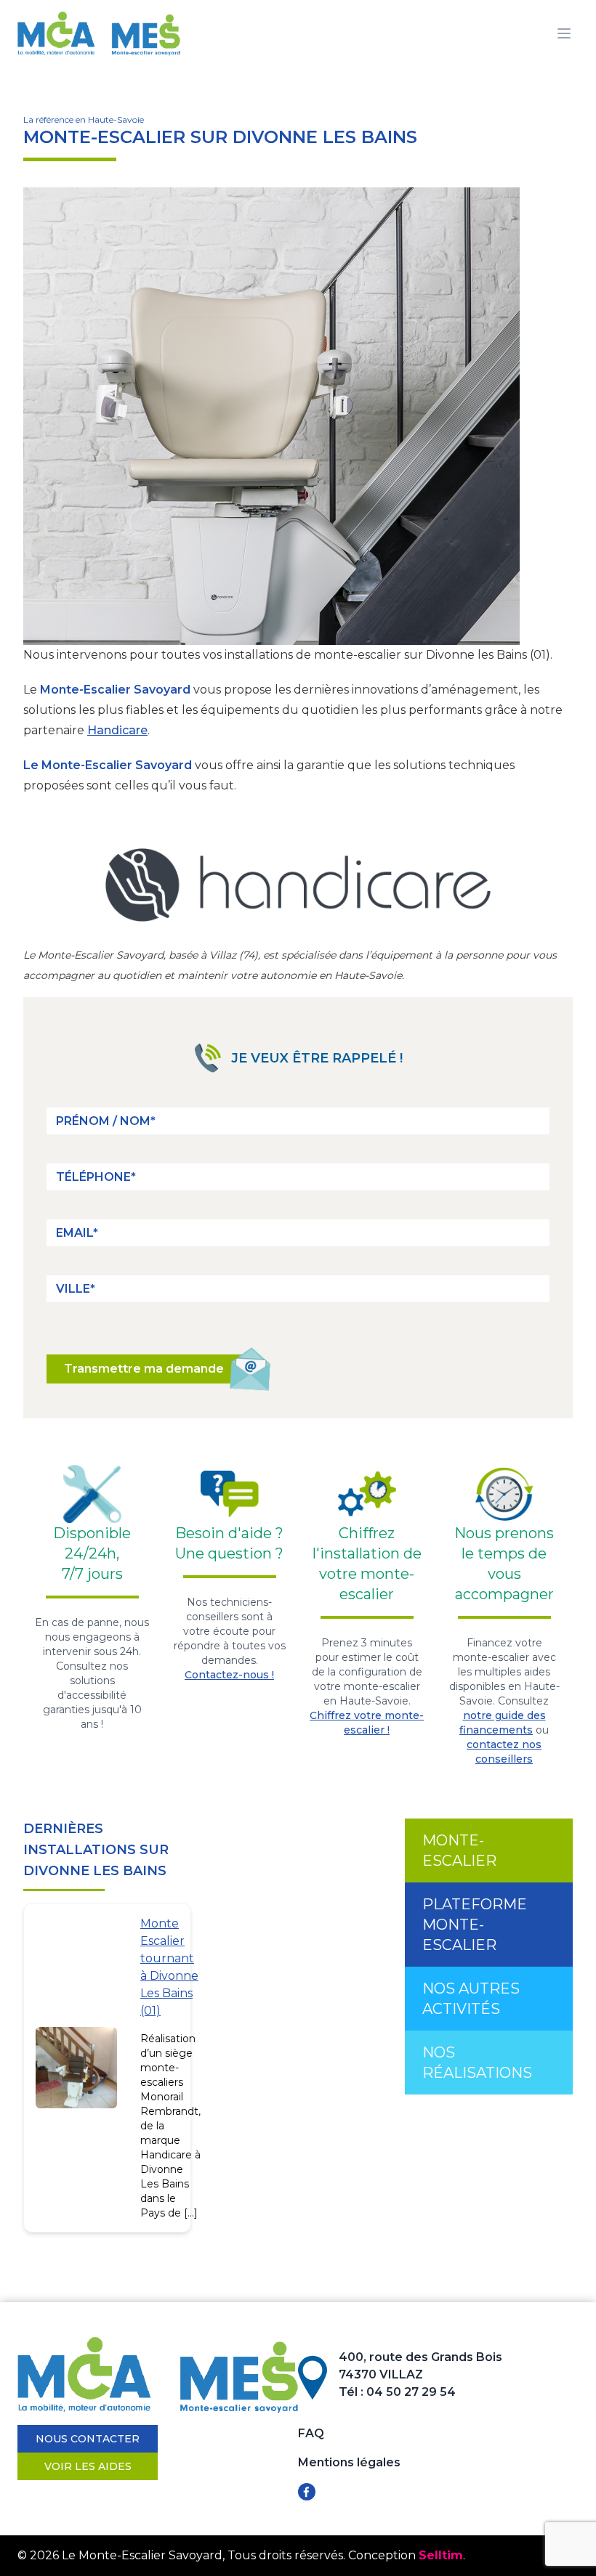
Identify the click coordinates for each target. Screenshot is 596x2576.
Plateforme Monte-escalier (475, 1925)
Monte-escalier (459, 1850)
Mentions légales (349, 2462)
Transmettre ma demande (144, 1369)
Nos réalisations (477, 2063)
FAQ (311, 2433)
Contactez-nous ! (229, 1675)
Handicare (117, 730)
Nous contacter (88, 2439)
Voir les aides (88, 2466)
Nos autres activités (471, 1999)
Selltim (441, 2555)
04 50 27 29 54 (411, 2392)
